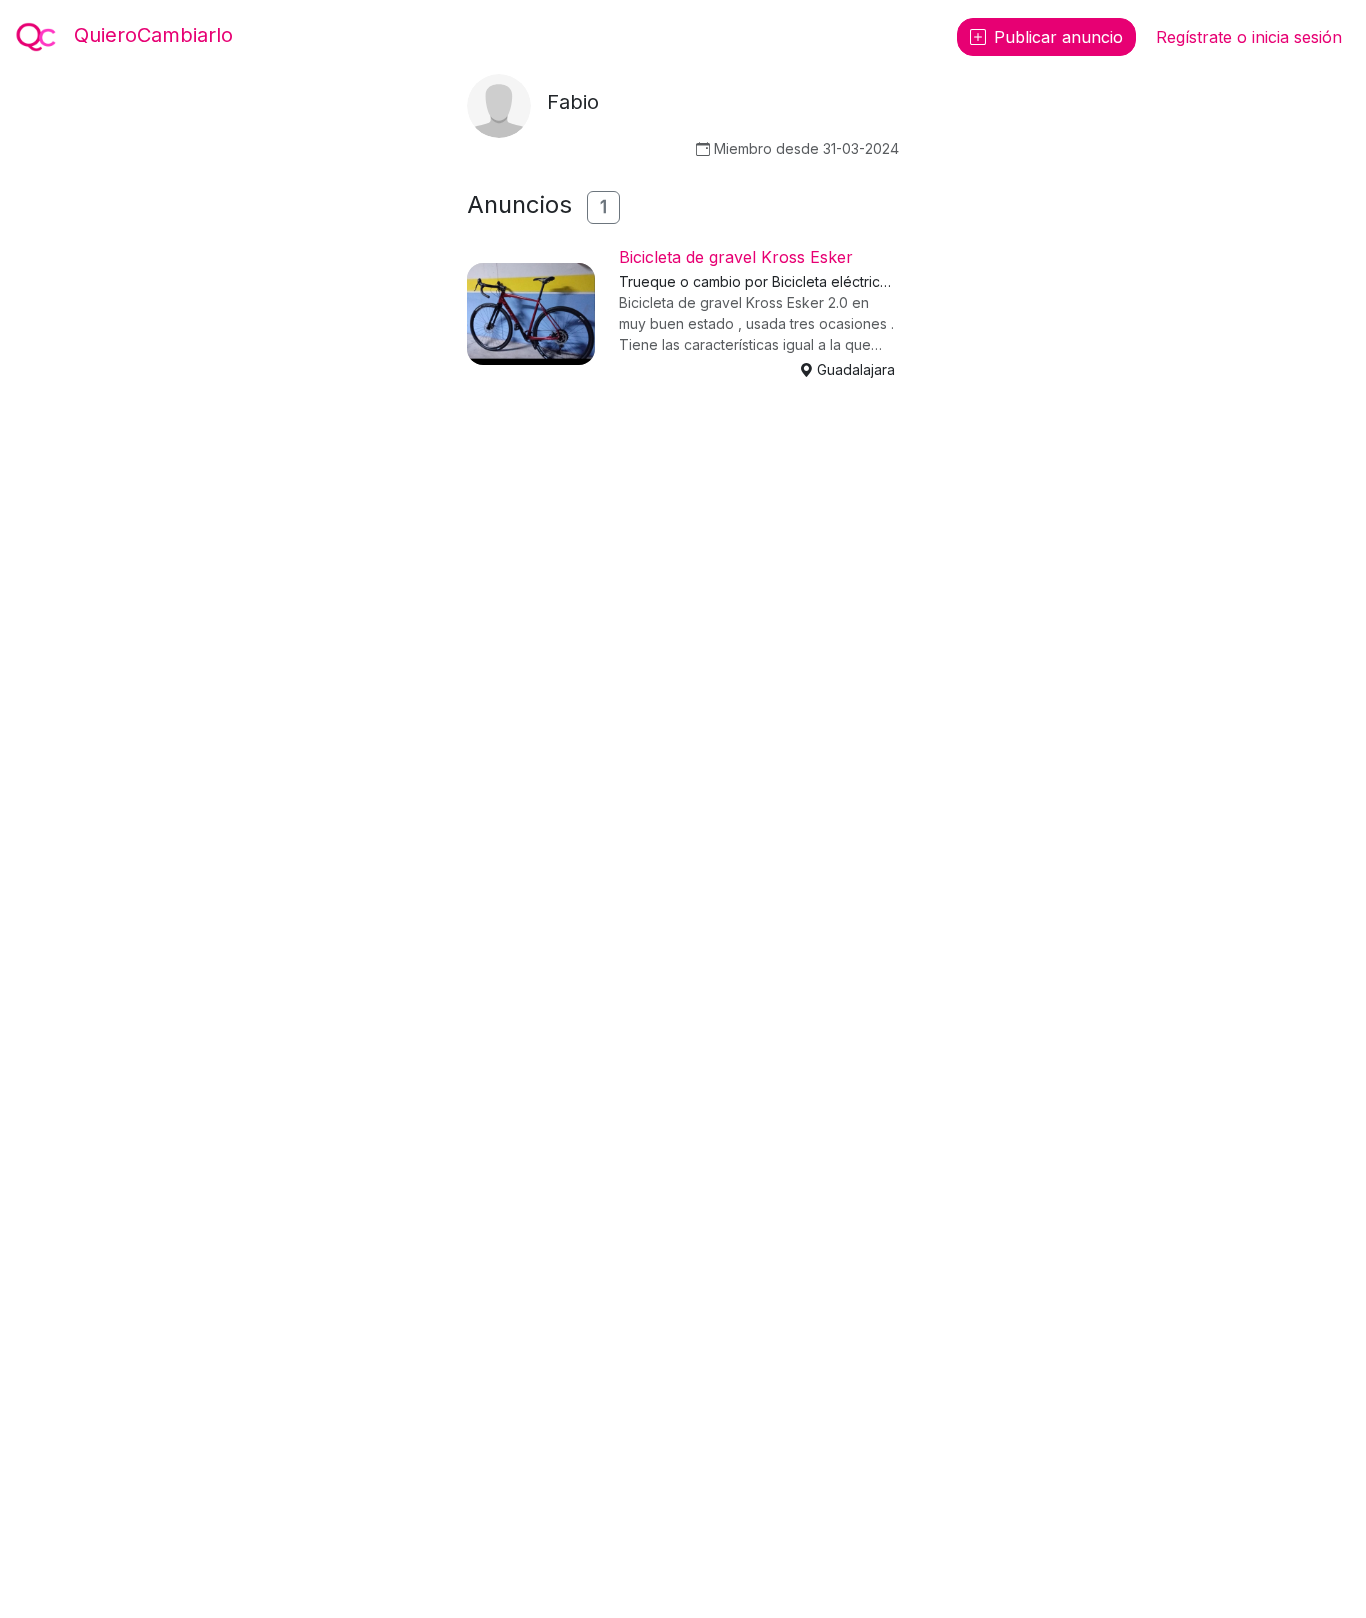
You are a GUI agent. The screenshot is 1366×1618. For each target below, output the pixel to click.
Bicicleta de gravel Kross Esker (736, 257)
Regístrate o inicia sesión (1249, 37)
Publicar (1058, 37)
